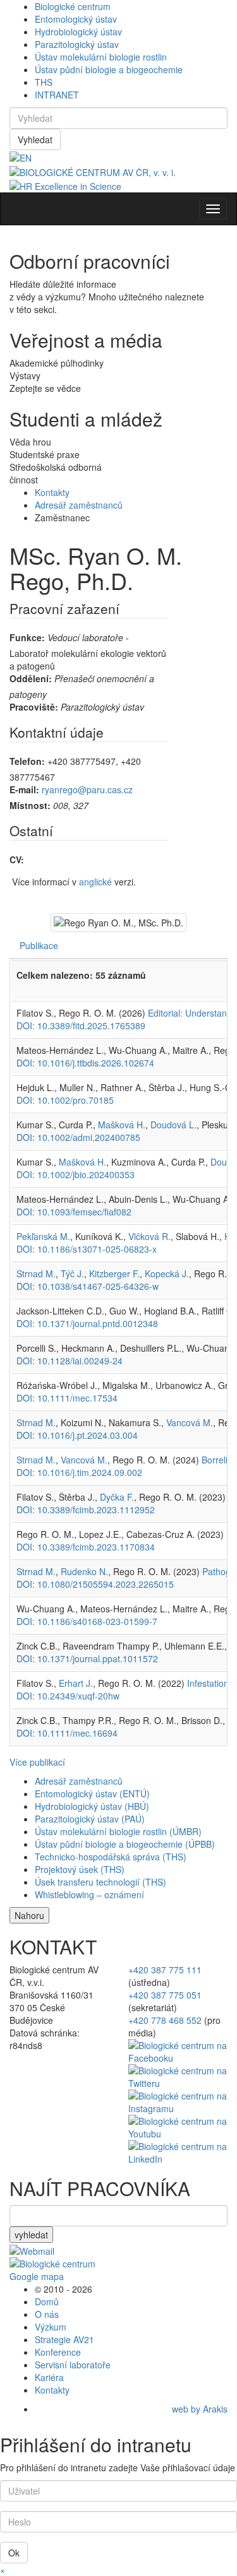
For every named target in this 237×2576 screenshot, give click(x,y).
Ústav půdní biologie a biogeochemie (109, 69)
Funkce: (27, 637)
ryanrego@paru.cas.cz (87, 789)
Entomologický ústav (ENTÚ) (92, 1793)
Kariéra (49, 2377)
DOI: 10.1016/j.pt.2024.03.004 (77, 1435)
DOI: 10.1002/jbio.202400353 (76, 1174)
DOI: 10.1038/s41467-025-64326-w (88, 1286)
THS (44, 82)
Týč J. (72, 1273)
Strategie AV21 (64, 2339)
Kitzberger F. (114, 1273)
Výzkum (51, 2327)
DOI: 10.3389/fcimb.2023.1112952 (86, 1510)
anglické (95, 882)
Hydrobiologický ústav (78, 32)
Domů (47, 2301)
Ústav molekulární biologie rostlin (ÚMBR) (118, 1831)
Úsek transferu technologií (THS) (100, 1882)
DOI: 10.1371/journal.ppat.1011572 (87, 1658)
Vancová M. (190, 1422)
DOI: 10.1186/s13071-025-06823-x (87, 1249)
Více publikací (37, 1762)
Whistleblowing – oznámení (89, 1894)
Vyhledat (35, 139)
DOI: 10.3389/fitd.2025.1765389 (81, 1025)
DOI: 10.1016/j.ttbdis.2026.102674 (85, 1063)
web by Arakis (200, 2409)
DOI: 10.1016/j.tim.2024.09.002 (79, 1472)
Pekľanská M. (43, 1236)
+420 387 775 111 (165, 1970)
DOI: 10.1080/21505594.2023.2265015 (95, 1584)
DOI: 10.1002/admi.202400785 (78, 1137)
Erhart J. (76, 1683)
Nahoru (29, 1915)
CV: (17, 860)
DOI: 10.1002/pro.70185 (65, 1100)
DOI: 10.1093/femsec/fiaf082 (74, 1212)
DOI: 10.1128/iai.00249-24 (70, 1361)
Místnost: (30, 805)
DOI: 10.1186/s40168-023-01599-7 (87, 1621)
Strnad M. (36, 1273)
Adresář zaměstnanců (79, 505)
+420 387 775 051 (165, 1995)
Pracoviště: (34, 707)
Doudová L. (173, 1125)
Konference (58, 2352)
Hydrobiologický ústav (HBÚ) (92, 1806)
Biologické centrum (73, 6)
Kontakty (52, 492)
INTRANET (57, 95)
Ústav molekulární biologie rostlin (101, 57)
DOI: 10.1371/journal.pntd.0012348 (87, 1323)
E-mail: (24, 789)
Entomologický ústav (76, 19)
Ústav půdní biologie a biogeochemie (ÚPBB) (125, 1844)
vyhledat (31, 2235)
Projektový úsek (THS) (80, 1869)
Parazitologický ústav (77, 44)
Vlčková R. (149, 1236)
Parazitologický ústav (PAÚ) (90, 1819)
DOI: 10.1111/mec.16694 (67, 1733)
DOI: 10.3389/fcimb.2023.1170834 (86, 1547)
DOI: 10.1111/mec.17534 (67, 1398)
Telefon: (27, 761)
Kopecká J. (167, 1273)
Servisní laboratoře (73, 2365)
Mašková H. (122, 1125)
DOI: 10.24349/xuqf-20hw (68, 1696)
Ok (14, 2553)
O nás (47, 2314)
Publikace (39, 945)
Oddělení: (31, 678)
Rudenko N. (84, 1571)
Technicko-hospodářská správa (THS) (111, 1857)
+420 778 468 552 (165, 2020)
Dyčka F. (117, 1497)
